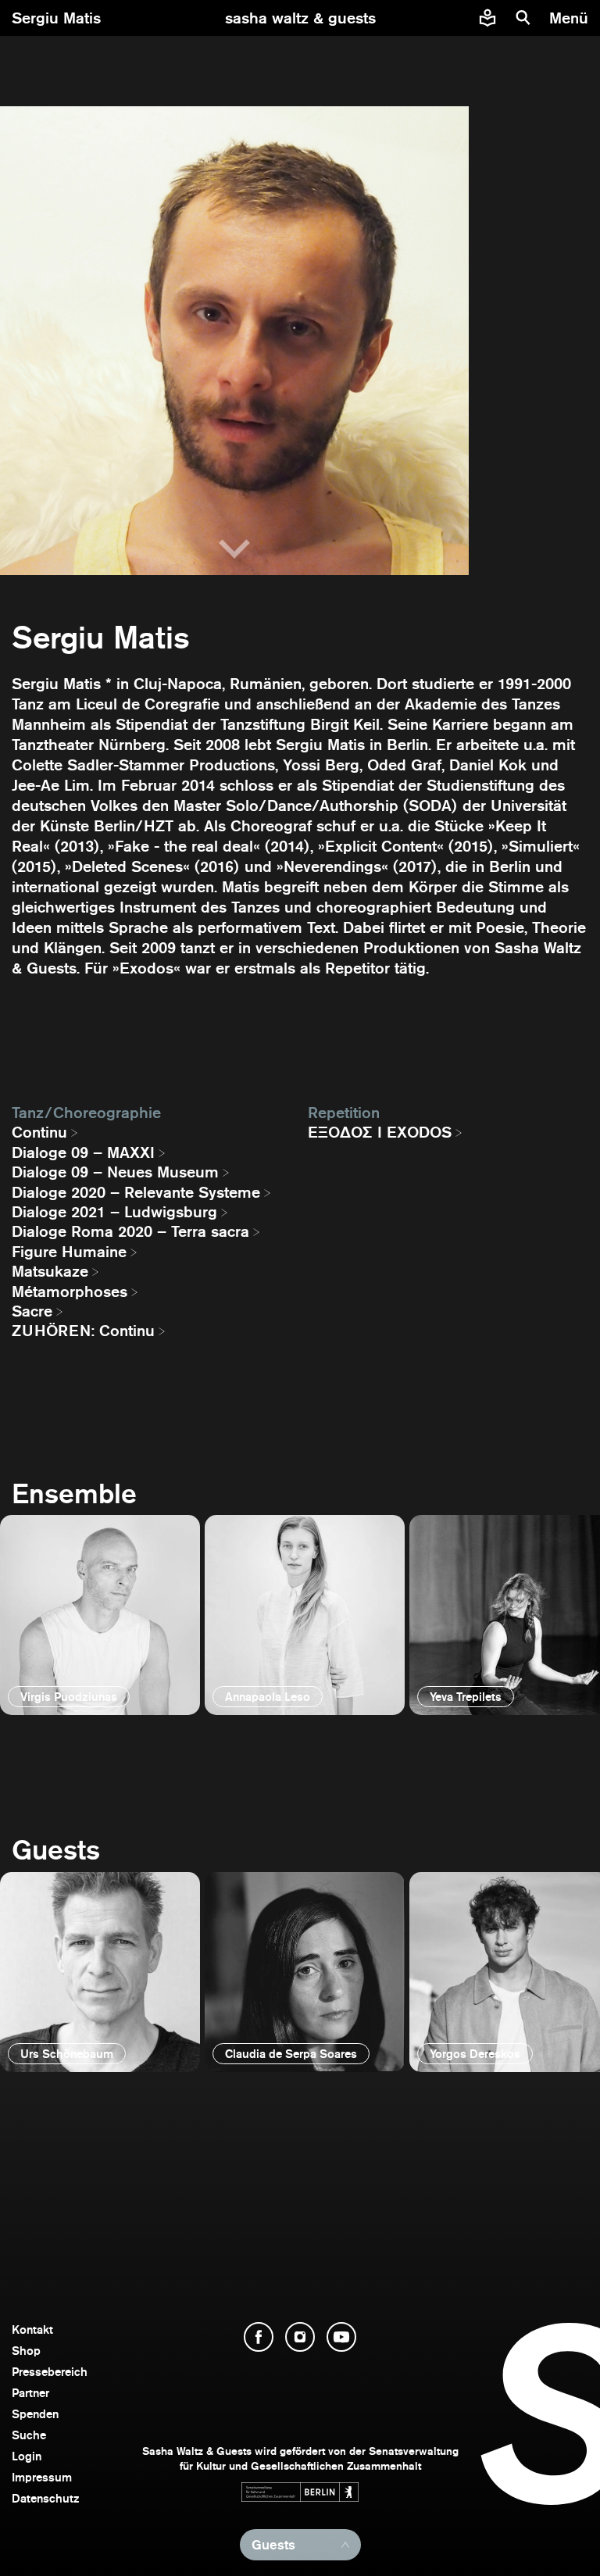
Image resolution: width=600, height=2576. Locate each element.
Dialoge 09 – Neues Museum (115, 1172)
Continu (39, 1132)
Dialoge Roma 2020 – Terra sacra (130, 1231)
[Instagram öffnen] (300, 2337)
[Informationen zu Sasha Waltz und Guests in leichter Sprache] (487, 18)
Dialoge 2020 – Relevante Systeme (136, 1192)
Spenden (35, 2414)
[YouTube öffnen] (341, 2337)
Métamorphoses (70, 1292)
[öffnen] (100, 1615)
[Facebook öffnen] (259, 2337)
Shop (26, 2351)
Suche (29, 2435)
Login (27, 2456)
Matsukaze (50, 1271)
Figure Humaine (69, 1252)
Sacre (32, 1311)
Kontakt (32, 2329)
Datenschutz (46, 2498)
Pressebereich (50, 2372)
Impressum (42, 2477)
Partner (30, 2393)
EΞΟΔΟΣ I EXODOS (380, 1132)
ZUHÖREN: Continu (83, 1331)
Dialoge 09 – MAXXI (83, 1152)
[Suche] (523, 18)
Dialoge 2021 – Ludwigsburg (114, 1212)
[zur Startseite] (300, 18)
